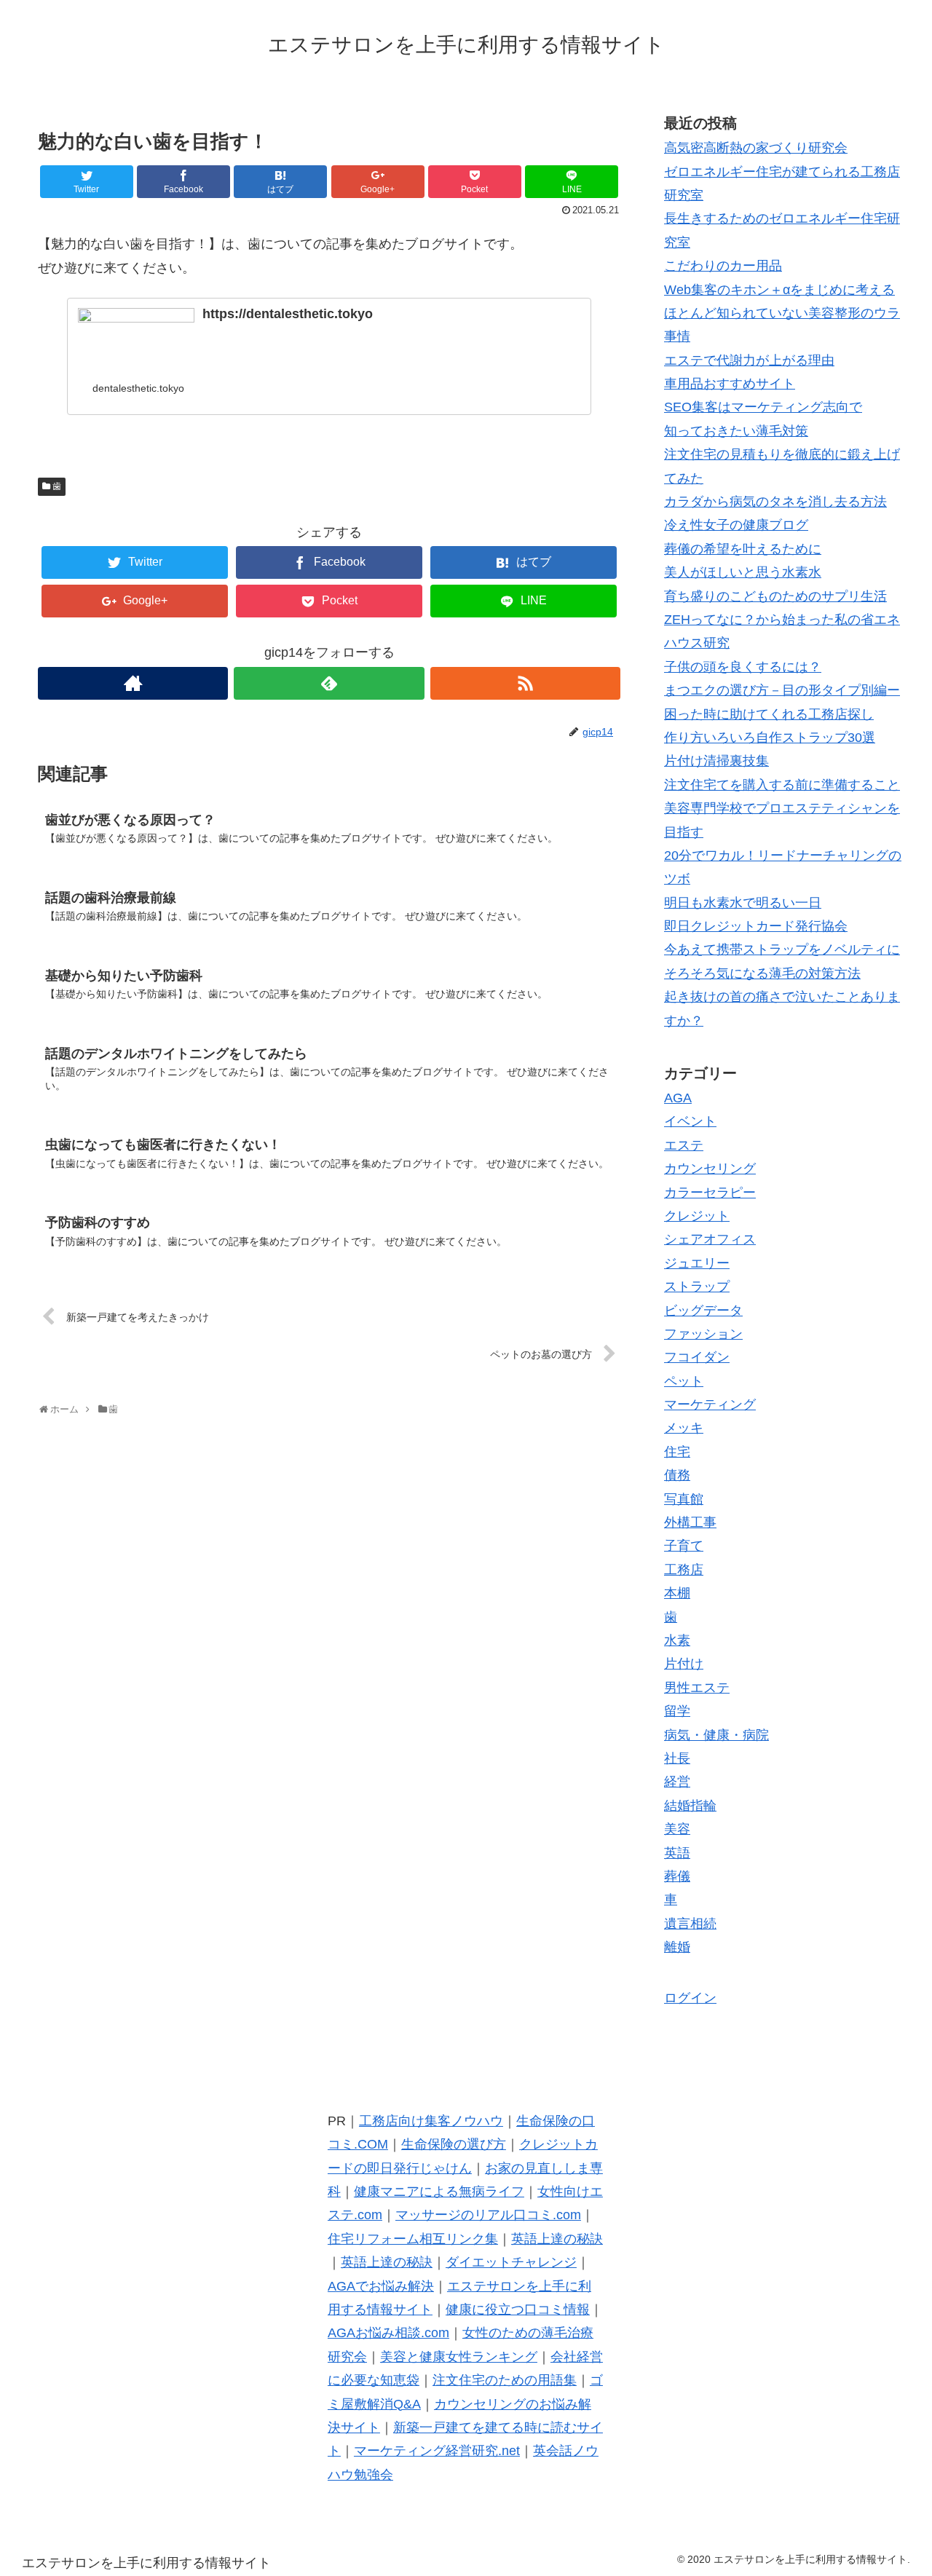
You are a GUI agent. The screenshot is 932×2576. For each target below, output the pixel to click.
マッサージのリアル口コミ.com (488, 2215)
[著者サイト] (133, 683)
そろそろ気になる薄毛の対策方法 (762, 973)
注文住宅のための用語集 (505, 2380)
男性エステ (697, 1688)
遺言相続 (690, 1924)
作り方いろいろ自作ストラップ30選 (770, 738)
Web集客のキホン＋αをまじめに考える (779, 290)
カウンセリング (710, 1169)
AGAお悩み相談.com (388, 2333)
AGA (678, 1098)
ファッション (703, 1334)
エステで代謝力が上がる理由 (749, 360)
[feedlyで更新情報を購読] (329, 683)
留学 (677, 1711)
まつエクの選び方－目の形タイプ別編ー (782, 690)
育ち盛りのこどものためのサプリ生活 (775, 596)
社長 (677, 1758)
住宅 (677, 1452)
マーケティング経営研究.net (437, 2451)
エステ (684, 1145)
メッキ (684, 1428)
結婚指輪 (690, 1806)
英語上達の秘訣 (557, 2239)
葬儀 (677, 1876)
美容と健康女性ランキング (459, 2357)
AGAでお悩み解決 (381, 2286)
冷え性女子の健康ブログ (736, 525)
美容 (677, 1829)
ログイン (690, 1998)
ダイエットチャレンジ (511, 2262)
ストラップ (697, 1287)
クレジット (697, 1216)
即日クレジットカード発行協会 (756, 926)
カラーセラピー (710, 1193)
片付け (684, 1664)
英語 (677, 1853)
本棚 (677, 1593)
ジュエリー (697, 1263)
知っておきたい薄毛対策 (736, 431)
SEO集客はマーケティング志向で (763, 407)
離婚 (677, 1947)
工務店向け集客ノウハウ (431, 2121)
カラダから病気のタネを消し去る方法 (775, 502)
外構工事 (690, 1522)
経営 (677, 1782)
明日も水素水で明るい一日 (743, 903)
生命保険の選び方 (454, 2144)
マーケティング (710, 1404)
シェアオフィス (710, 1239)
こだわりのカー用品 (723, 266)
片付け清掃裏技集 (716, 761)
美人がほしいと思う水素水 (743, 572)
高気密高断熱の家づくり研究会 (756, 148)
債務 (677, 1475)
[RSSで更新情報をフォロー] (525, 683)
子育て (684, 1546)
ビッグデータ (703, 1311)
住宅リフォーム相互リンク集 (413, 2239)
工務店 (684, 1570)
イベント (690, 1121)
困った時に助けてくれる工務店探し (769, 714)
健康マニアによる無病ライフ (439, 2192)
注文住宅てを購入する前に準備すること (782, 785)
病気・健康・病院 (716, 1735)
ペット (684, 1381)
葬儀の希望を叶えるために (743, 549)
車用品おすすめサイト (730, 384)
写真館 (684, 1499)
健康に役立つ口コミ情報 (518, 2310)
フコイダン (697, 1357)
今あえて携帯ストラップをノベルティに (782, 949)
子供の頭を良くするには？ (743, 667)
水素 (677, 1640)
